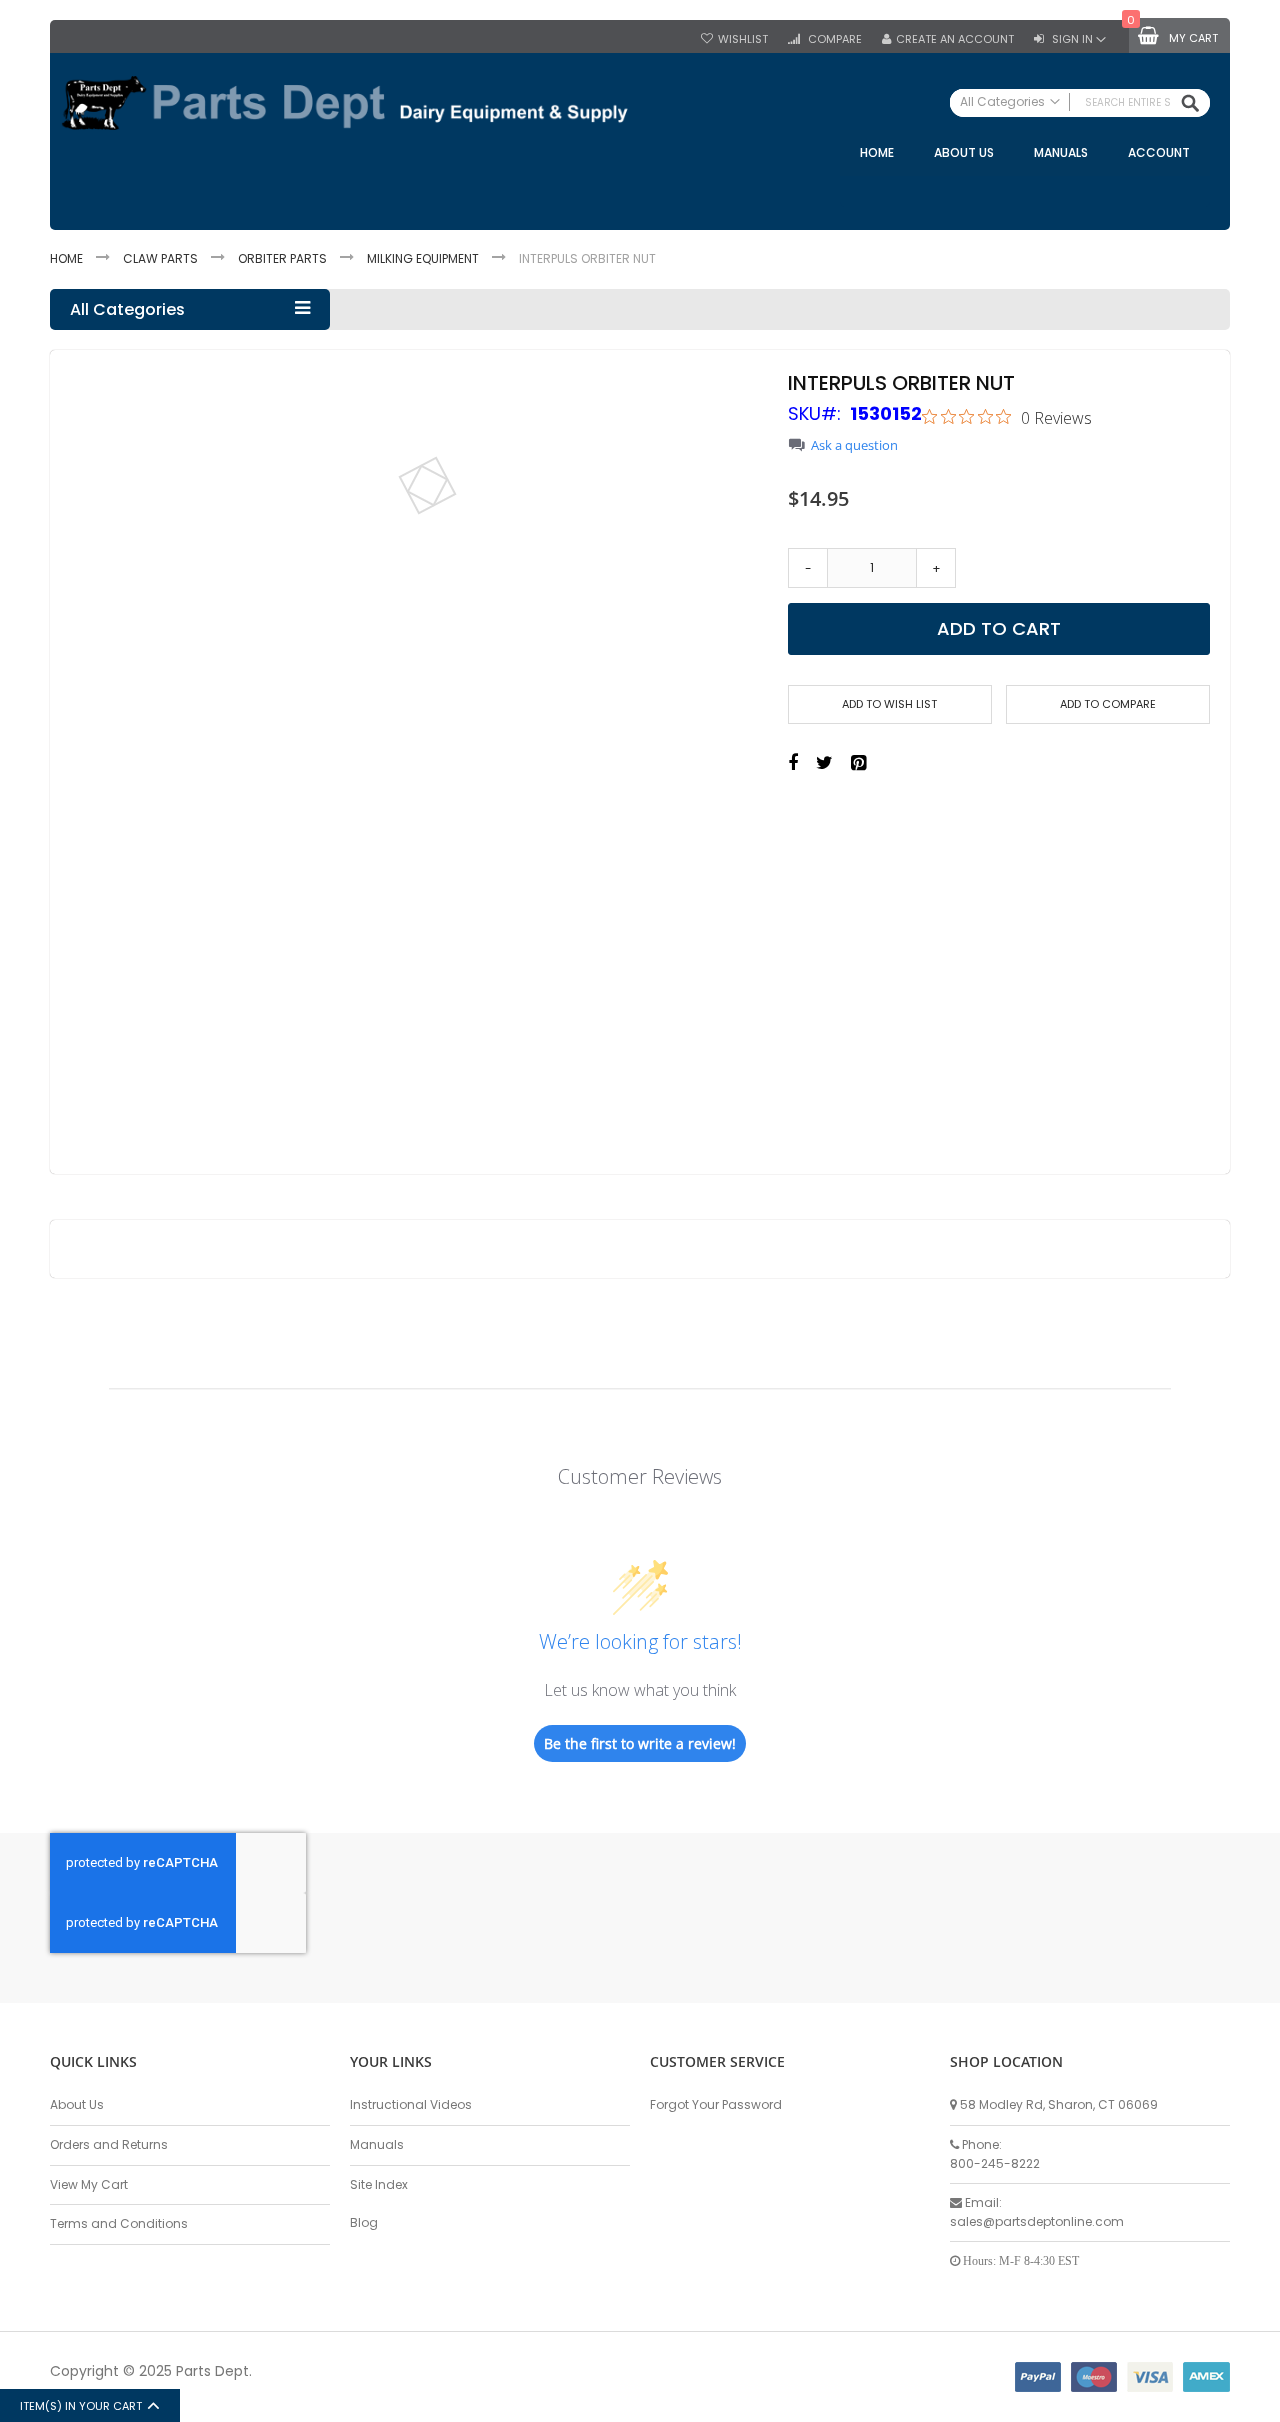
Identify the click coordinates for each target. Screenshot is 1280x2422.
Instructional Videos (411, 2104)
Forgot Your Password (716, 2104)
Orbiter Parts (282, 258)
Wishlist (743, 39)
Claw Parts (160, 258)
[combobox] (1080, 103)
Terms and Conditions (119, 2223)
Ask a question (854, 445)
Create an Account (955, 39)
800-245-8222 (995, 2163)
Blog (364, 2222)
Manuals (377, 2144)
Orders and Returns (109, 2144)
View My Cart (89, 2184)
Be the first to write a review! (640, 1743)
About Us (77, 2104)
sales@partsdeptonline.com (1037, 2221)
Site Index (379, 2184)
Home (66, 258)
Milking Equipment (423, 258)
